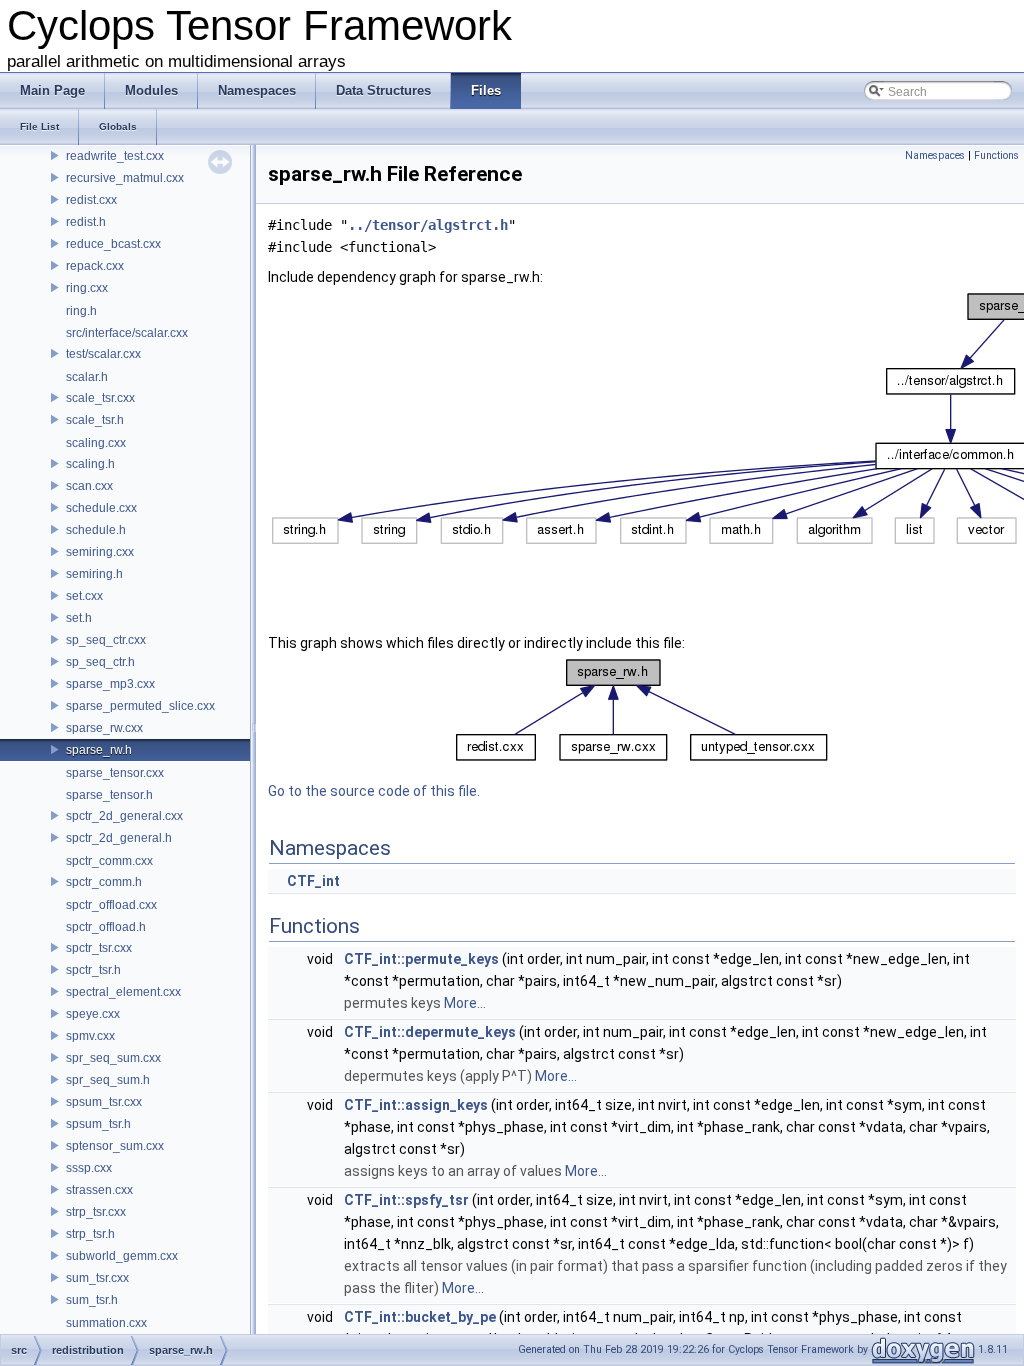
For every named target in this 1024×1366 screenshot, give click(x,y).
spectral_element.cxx (123, 992)
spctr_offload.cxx (111, 905)
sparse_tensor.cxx (115, 773)
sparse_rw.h (99, 750)
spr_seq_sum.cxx (113, 1058)
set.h (79, 618)
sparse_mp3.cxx (110, 684)
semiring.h (94, 574)
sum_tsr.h (92, 1300)
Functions (996, 155)
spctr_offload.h (106, 927)
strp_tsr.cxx (96, 1212)
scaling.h (90, 464)
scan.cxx (89, 486)
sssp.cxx (89, 1168)
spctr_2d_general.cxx (124, 816)
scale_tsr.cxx (100, 398)
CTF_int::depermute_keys (430, 1032)
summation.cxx (106, 1323)
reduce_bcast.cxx (113, 244)
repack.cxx (95, 266)
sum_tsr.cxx (97, 1278)
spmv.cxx (90, 1036)
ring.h (81, 311)
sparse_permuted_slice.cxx (140, 706)
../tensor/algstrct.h (428, 225)
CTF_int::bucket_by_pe (420, 1317)
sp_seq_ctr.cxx (106, 640)
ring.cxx (87, 288)
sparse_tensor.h (109, 795)
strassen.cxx (99, 1190)
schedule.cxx (101, 508)
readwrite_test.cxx (115, 156)
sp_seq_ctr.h (100, 662)
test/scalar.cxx (103, 354)
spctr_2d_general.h (119, 838)
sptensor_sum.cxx (115, 1146)
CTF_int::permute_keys (421, 959)
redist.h (86, 222)
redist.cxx (91, 200)
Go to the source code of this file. (374, 791)
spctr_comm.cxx (109, 861)
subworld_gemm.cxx (122, 1256)
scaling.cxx (96, 443)
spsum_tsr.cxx (104, 1102)
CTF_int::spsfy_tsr (406, 1200)
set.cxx (84, 596)
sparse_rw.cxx (104, 728)
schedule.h (96, 530)
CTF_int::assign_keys (416, 1105)
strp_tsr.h (90, 1234)
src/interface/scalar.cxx (127, 333)
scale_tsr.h (95, 420)
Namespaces (935, 155)
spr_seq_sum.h (108, 1080)
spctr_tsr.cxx (99, 948)
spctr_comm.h (104, 882)
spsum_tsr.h (98, 1124)
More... (465, 1003)
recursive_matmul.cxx (125, 178)
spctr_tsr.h (93, 970)
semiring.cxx (100, 552)
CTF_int (313, 881)
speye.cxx (93, 1014)
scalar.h (87, 377)
